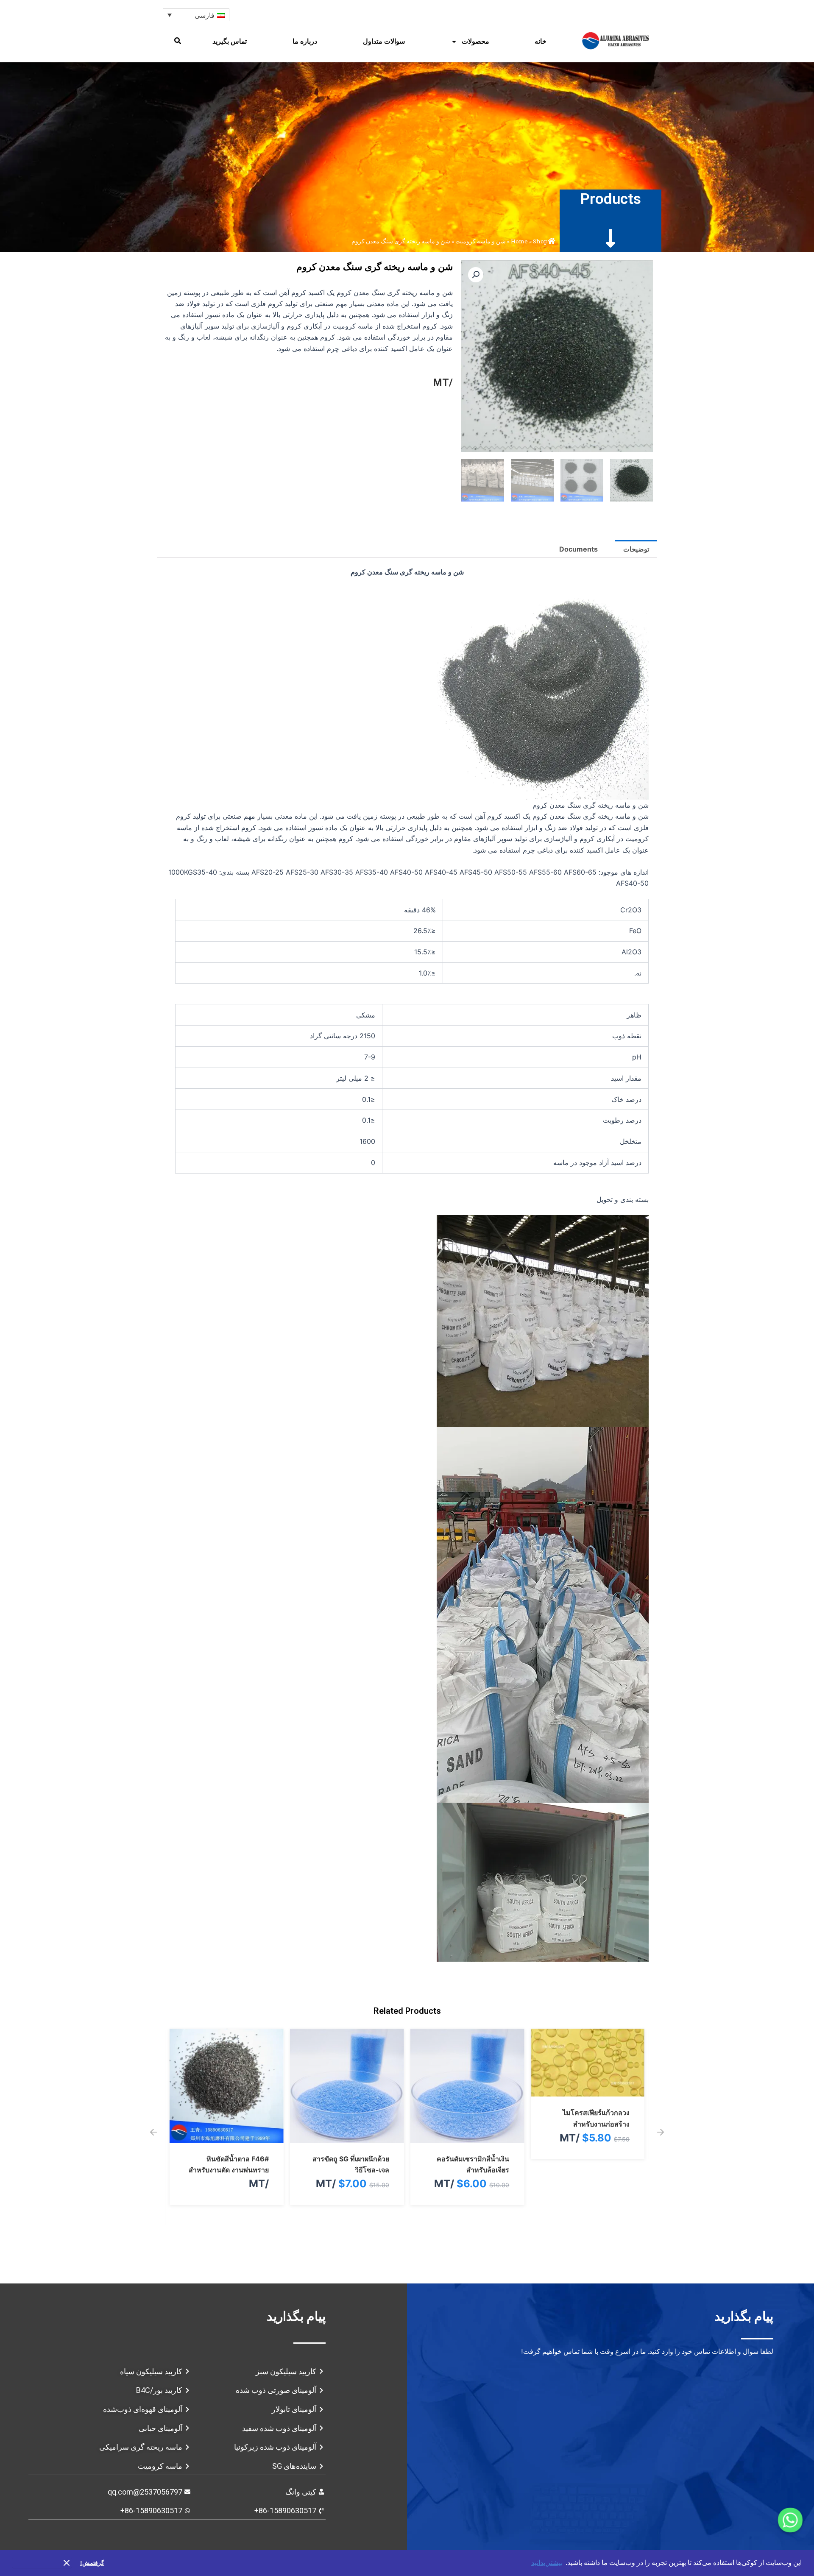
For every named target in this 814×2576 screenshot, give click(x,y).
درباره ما (305, 41)
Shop (540, 241)
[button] (178, 41)
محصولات (475, 41)
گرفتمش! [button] (92, 2563)
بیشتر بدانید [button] (547, 2563)
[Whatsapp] (790, 2520)
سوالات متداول (384, 41)
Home (519, 241)
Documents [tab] (578, 549)
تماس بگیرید (230, 41)
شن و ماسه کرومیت (481, 241)
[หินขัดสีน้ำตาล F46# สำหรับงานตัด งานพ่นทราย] (347, 2137)
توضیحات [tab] (636, 549)
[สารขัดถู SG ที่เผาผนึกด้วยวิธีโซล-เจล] (467, 2137)
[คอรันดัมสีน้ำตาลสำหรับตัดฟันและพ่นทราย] (227, 2137)
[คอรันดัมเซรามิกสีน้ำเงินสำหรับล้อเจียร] (587, 2137)
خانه (541, 41)
